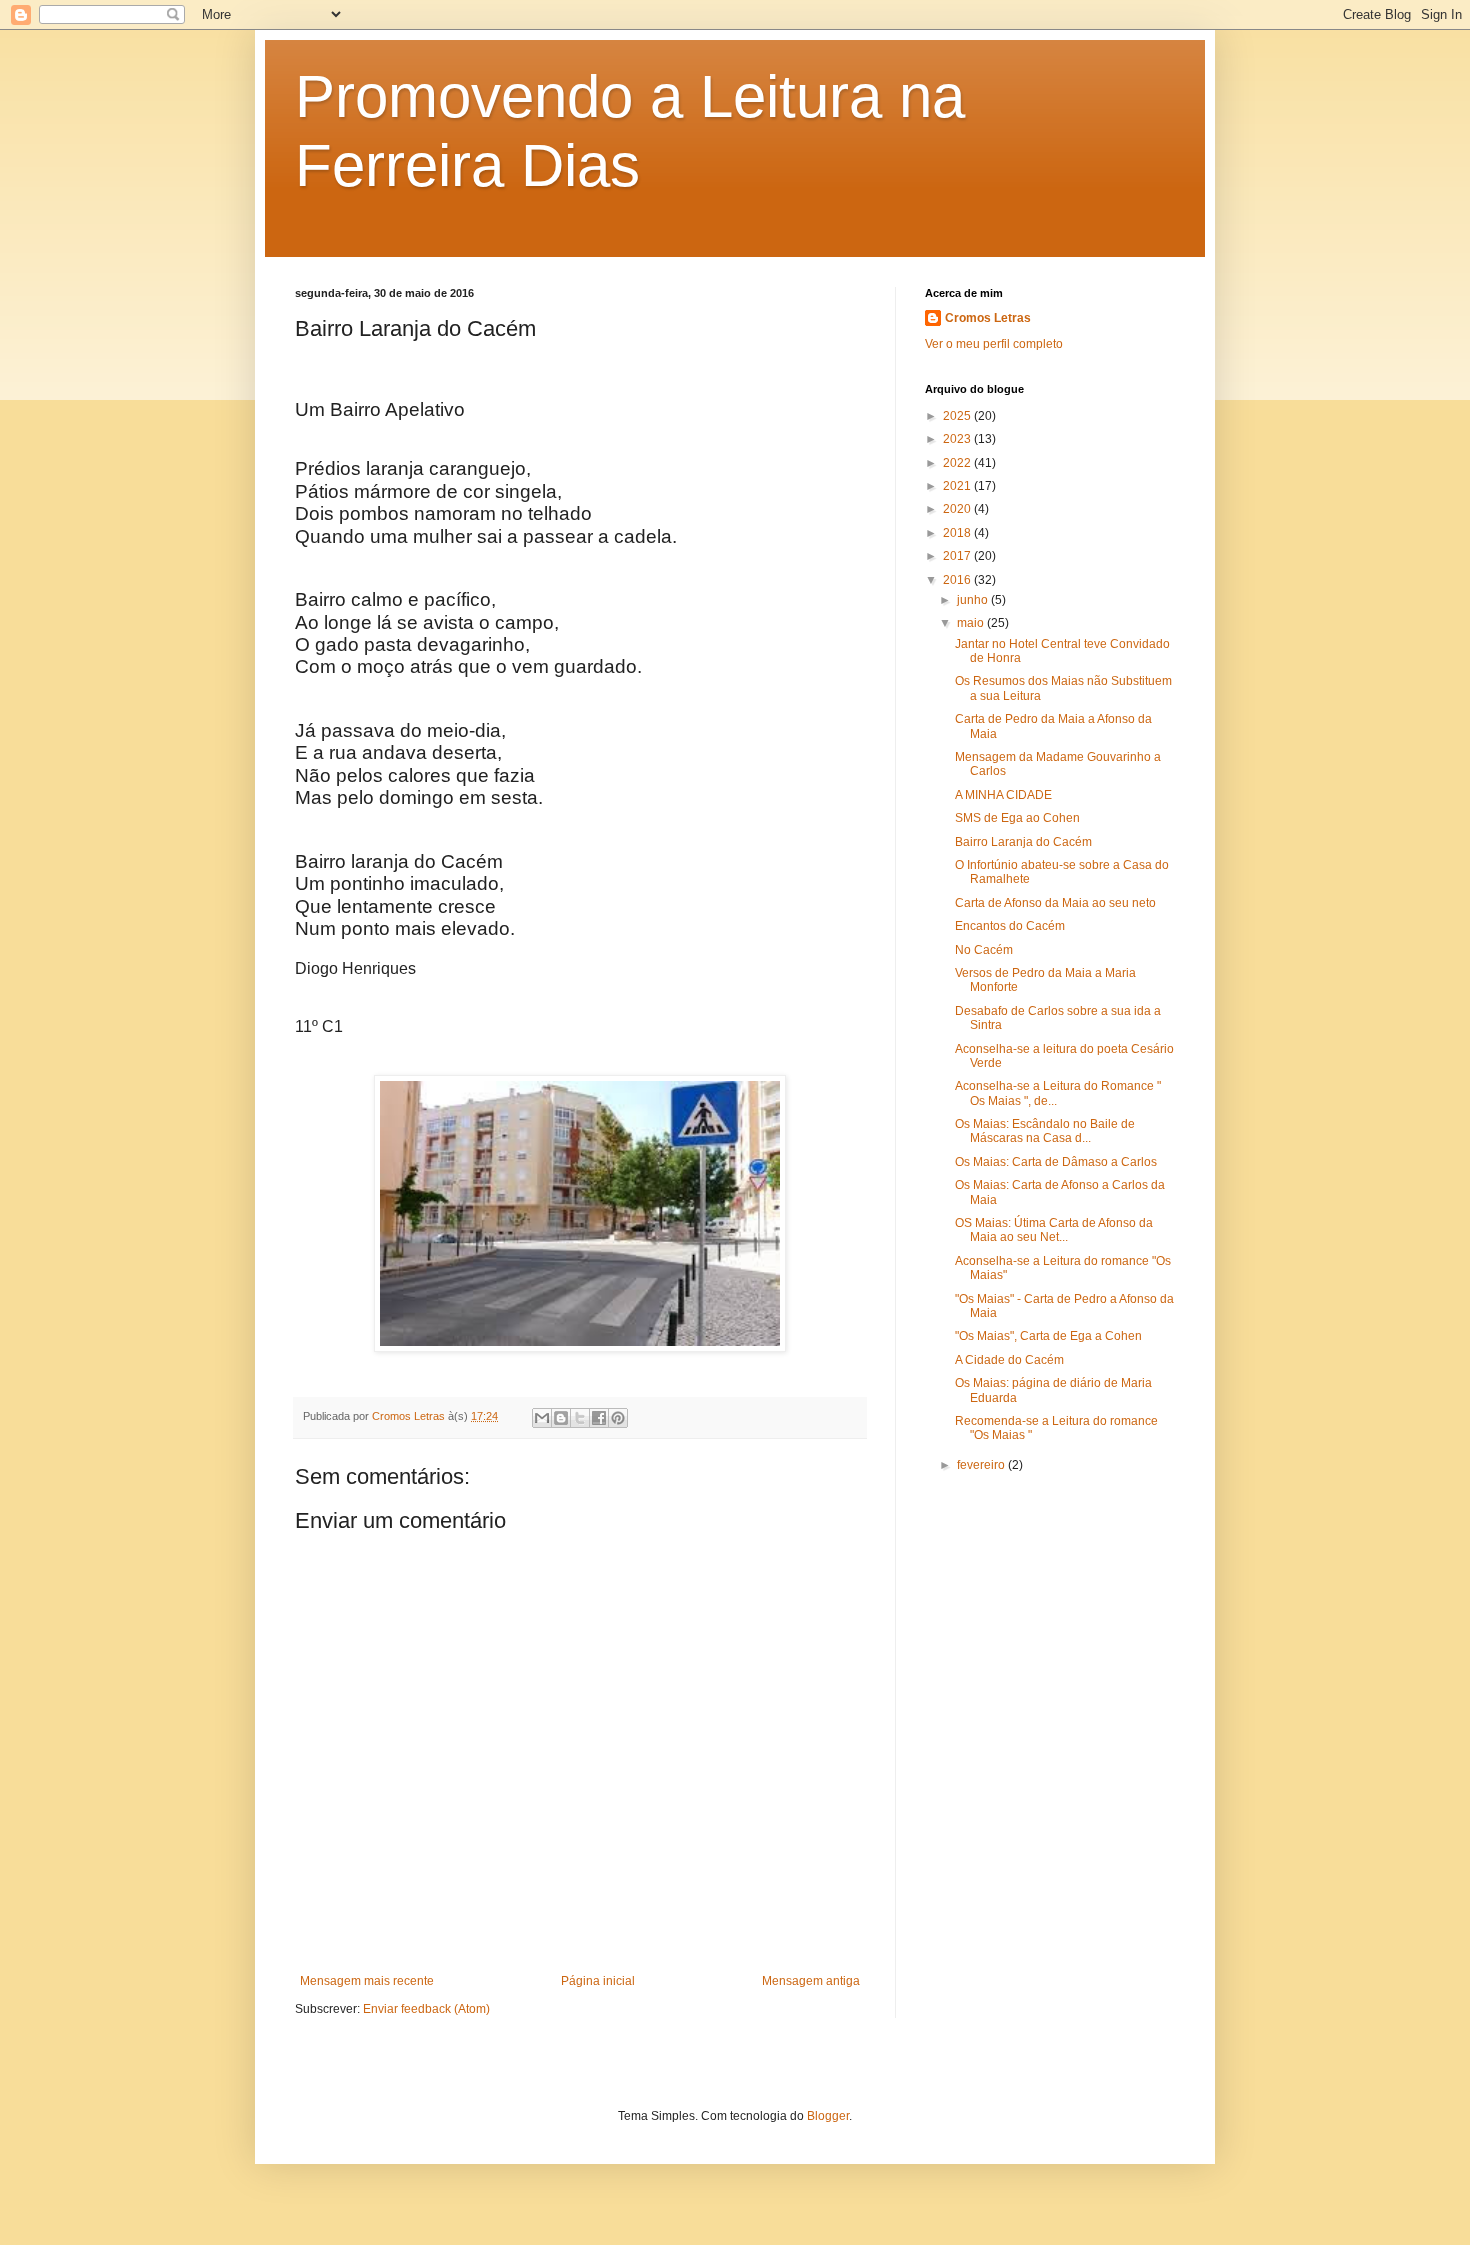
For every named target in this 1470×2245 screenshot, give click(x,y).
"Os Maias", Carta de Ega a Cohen (1048, 1336)
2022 (958, 463)
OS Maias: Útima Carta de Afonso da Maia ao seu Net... (1054, 1230)
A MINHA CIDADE (1003, 795)
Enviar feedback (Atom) (426, 2009)
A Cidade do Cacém (1009, 1360)
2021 (958, 486)
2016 (958, 580)
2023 (958, 439)
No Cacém (984, 950)
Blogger (828, 2116)
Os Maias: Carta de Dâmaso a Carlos (1056, 1162)
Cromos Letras (988, 318)
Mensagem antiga (811, 1981)
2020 (958, 509)
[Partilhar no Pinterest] (618, 1418)
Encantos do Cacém (1010, 926)
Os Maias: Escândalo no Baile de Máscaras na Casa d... (1045, 1131)
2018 (958, 533)
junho (974, 600)
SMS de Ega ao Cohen (1017, 818)
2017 (958, 556)
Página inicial (598, 1981)
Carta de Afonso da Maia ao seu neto (1055, 903)
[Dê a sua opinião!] (561, 1418)
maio (972, 623)
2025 (958, 416)
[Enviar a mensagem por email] (542, 1418)
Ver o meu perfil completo (994, 344)
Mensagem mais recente (367, 1981)
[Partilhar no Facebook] (599, 1418)
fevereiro (982, 1465)
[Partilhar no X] (580, 1418)
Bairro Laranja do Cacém (1023, 842)
